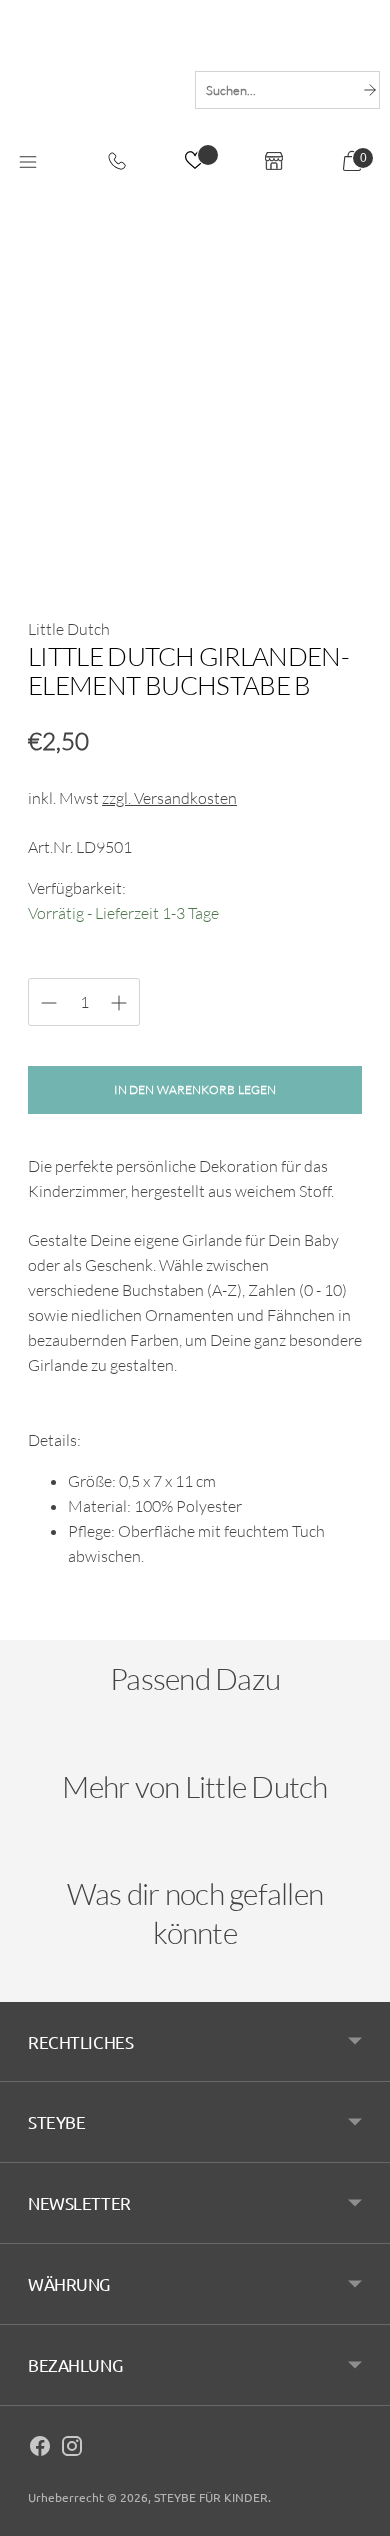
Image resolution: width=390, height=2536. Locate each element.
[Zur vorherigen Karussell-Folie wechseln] (48, 1752)
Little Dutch (69, 629)
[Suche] (370, 90)
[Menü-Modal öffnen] (28, 163)
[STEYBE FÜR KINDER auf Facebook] (40, 2449)
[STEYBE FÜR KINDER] (92, 87)
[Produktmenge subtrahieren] (119, 1003)
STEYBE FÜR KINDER (211, 2497)
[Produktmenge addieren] (49, 1003)
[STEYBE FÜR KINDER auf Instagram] (72, 2449)
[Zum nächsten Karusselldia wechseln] (342, 1752)
